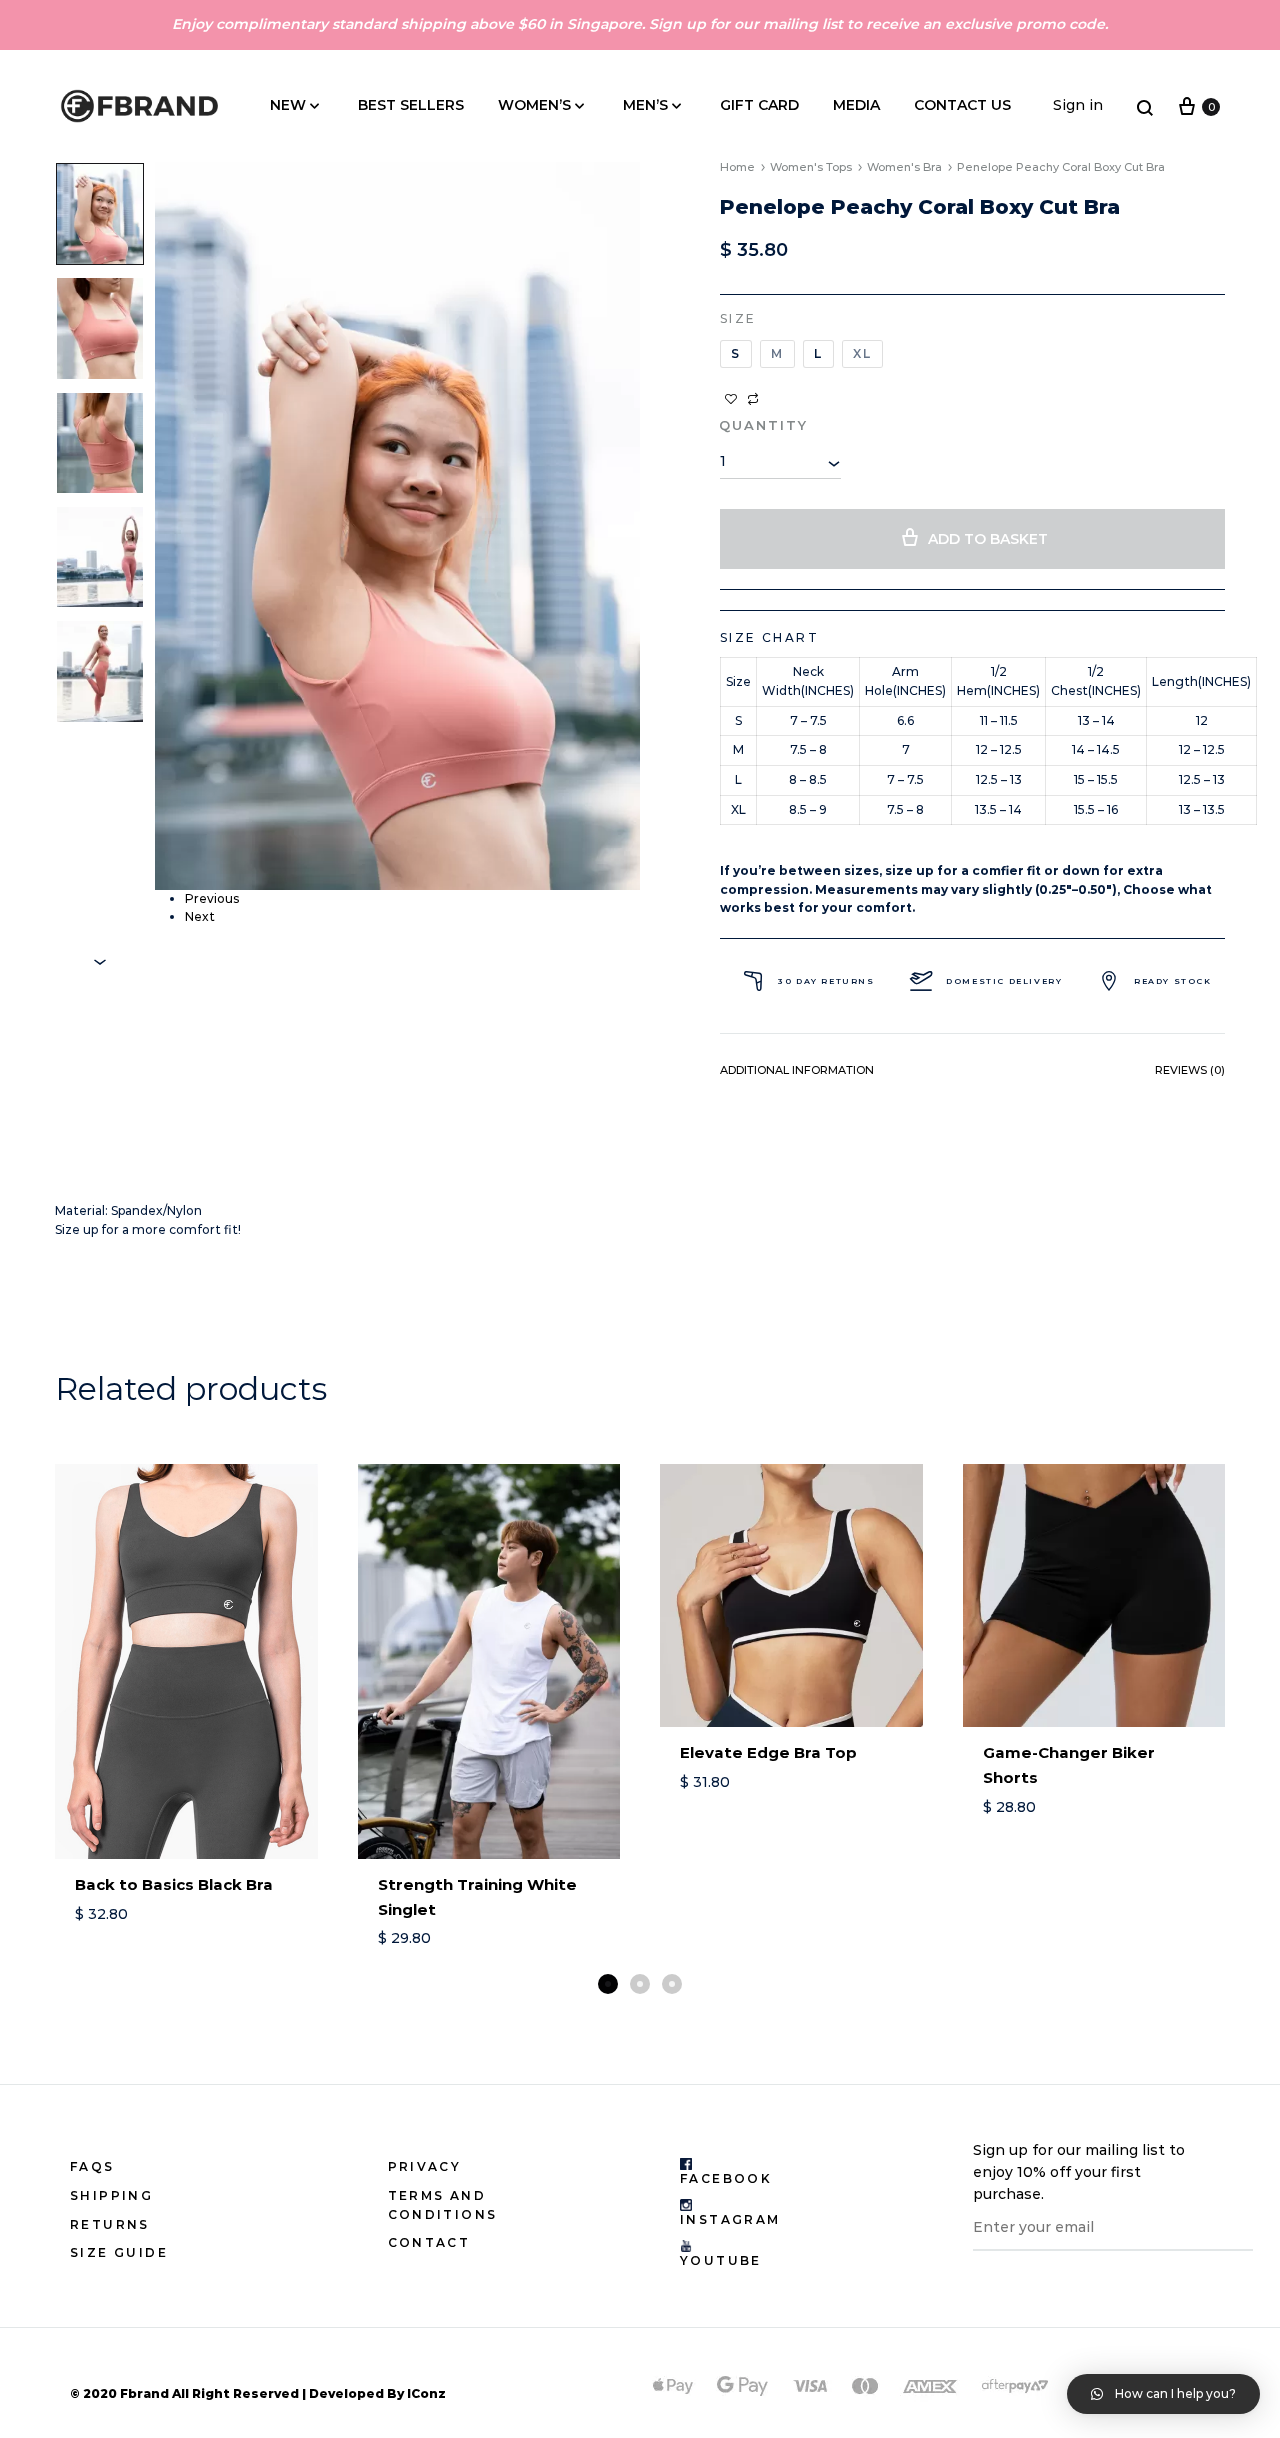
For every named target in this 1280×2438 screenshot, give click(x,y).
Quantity (763, 425)
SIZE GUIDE (119, 2252)
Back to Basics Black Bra (174, 1884)
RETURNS (110, 2224)
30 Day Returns (826, 981)
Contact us (962, 105)
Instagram (730, 2219)
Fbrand (144, 2393)
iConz (426, 2393)
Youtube (721, 2260)
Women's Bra (904, 167)
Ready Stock (1173, 981)
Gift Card (759, 105)
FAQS (92, 2166)
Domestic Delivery (1004, 981)
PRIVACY (425, 2166)
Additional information (797, 1070)
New (288, 105)
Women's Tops (811, 167)
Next (200, 916)
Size (738, 318)
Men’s (645, 105)
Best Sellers (411, 105)
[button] (608, 1984)
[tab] (797, 1074)
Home (737, 167)
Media (856, 105)
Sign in (1078, 105)
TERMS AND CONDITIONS (443, 2205)
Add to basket (988, 539)
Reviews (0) (1190, 1070)
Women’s (534, 105)
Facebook (726, 2178)
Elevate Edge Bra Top (768, 1752)
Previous (212, 898)
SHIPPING (111, 2195)
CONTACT (429, 2242)
